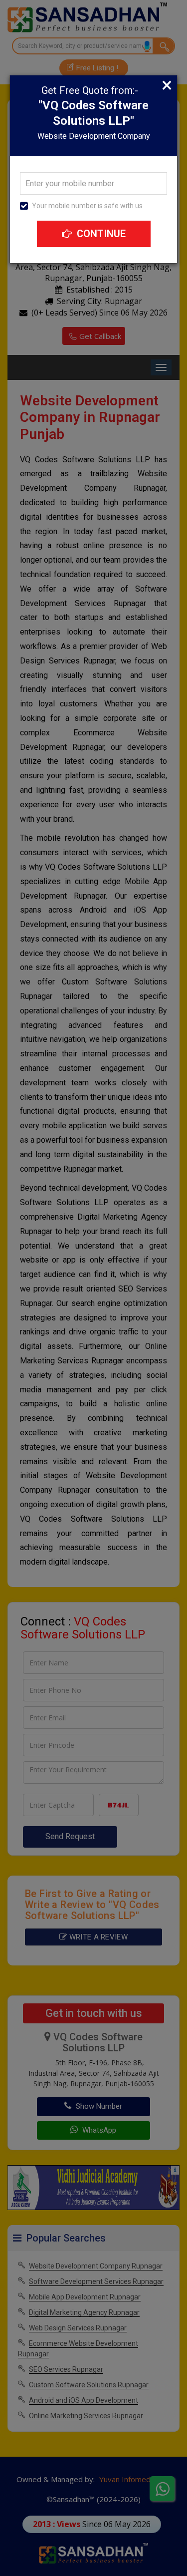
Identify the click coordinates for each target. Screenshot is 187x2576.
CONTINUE (100, 234)
